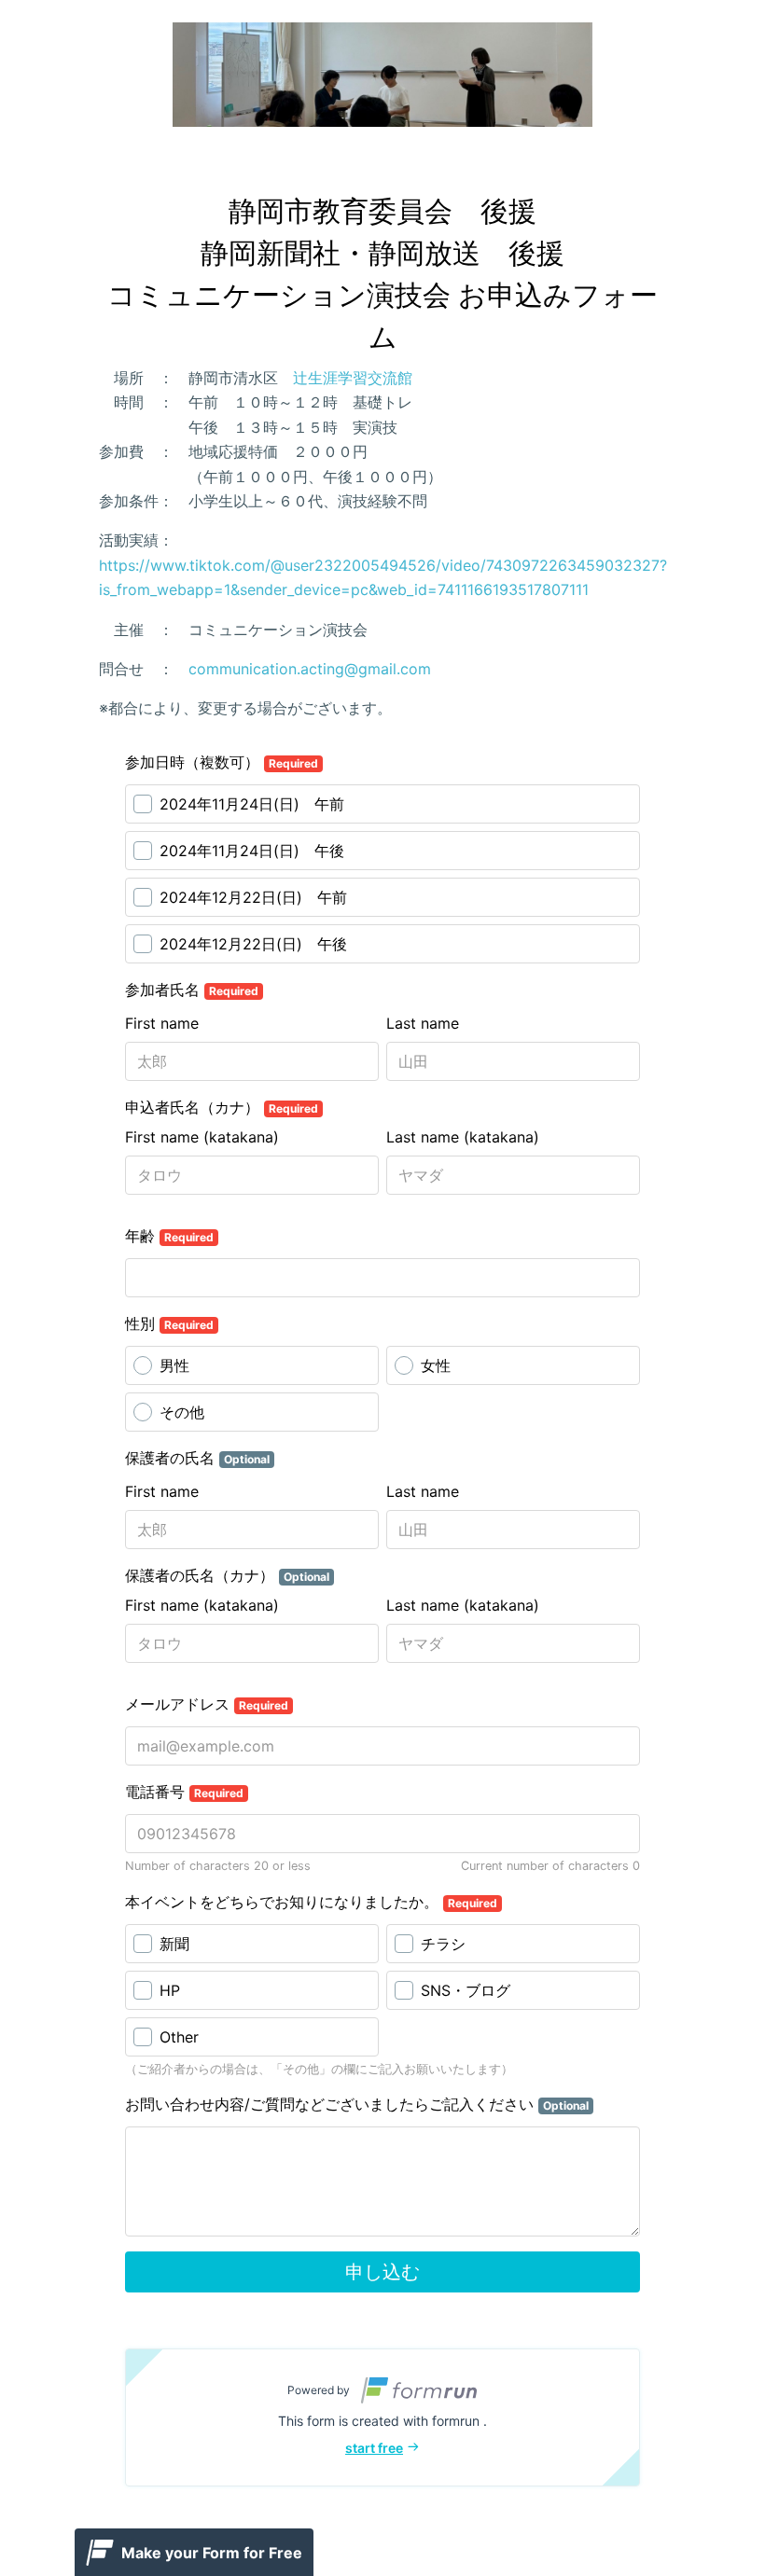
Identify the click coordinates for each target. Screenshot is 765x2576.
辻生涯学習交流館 (353, 378)
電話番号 (184, 1792)
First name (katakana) (202, 1137)
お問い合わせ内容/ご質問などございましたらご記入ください (357, 2104)
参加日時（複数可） (222, 762)
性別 (169, 1323)
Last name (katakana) (463, 1137)
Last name (423, 1023)
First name (162, 1023)
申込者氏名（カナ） (222, 1107)
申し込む (382, 2272)
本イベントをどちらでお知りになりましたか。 (311, 1902)
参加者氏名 (192, 990)
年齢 (169, 1236)
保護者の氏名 (197, 1458)
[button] (382, 2417)
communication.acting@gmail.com (310, 669)
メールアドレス (207, 1704)
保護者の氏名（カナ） (227, 1575)
